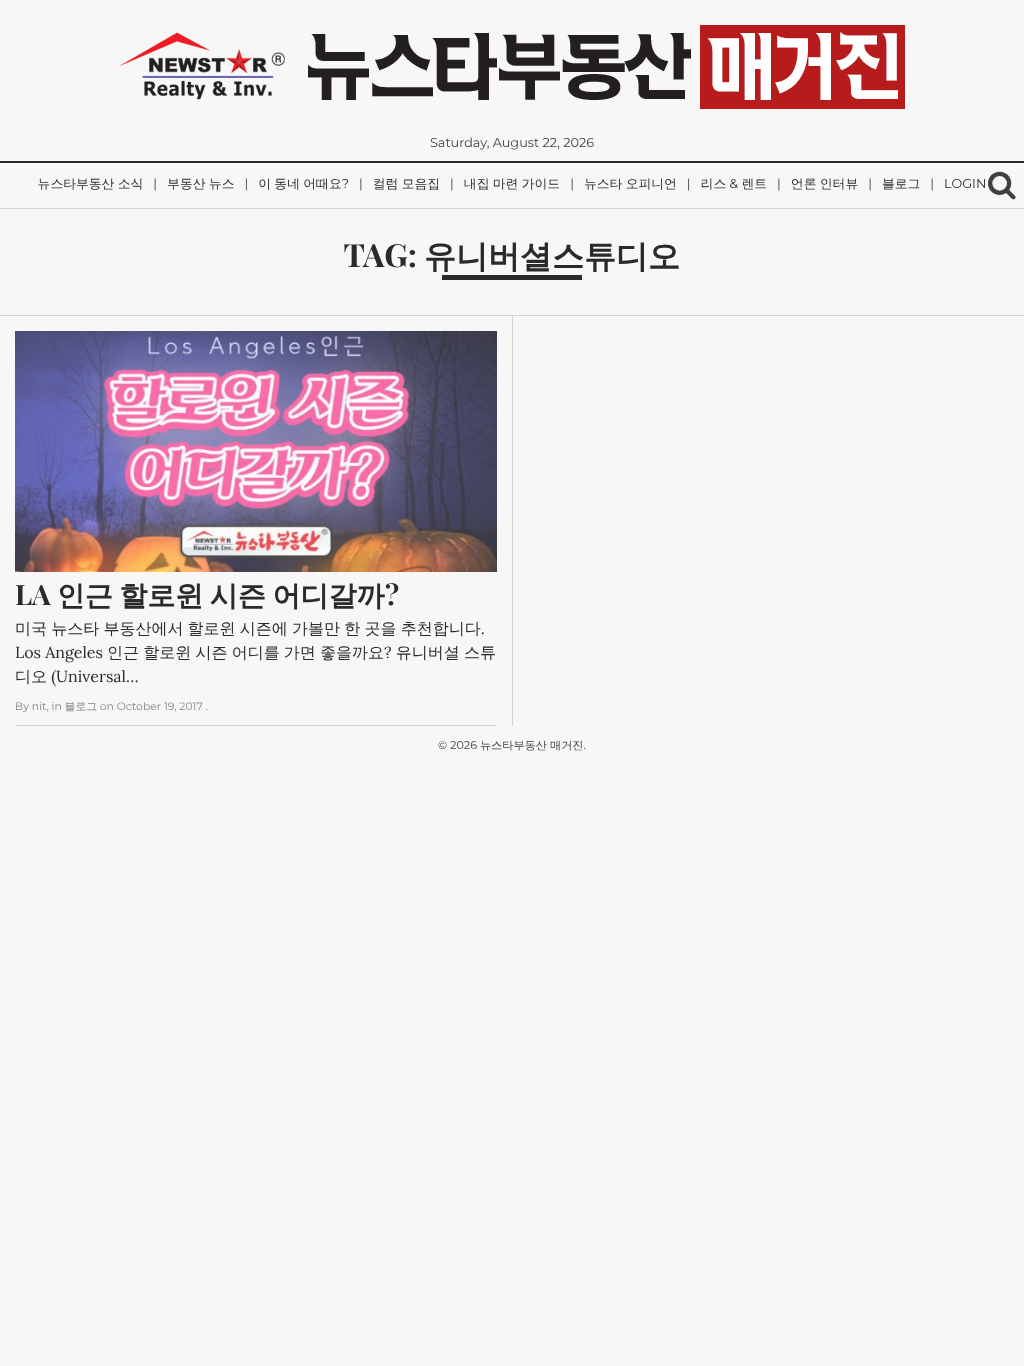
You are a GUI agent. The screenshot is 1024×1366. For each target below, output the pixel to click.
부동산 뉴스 (200, 184)
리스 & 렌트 (734, 184)
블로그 (901, 184)
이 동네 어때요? (303, 184)
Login (965, 184)
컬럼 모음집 (406, 184)
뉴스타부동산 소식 (91, 184)
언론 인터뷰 (824, 184)
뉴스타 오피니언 (630, 184)
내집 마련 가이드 (512, 184)
